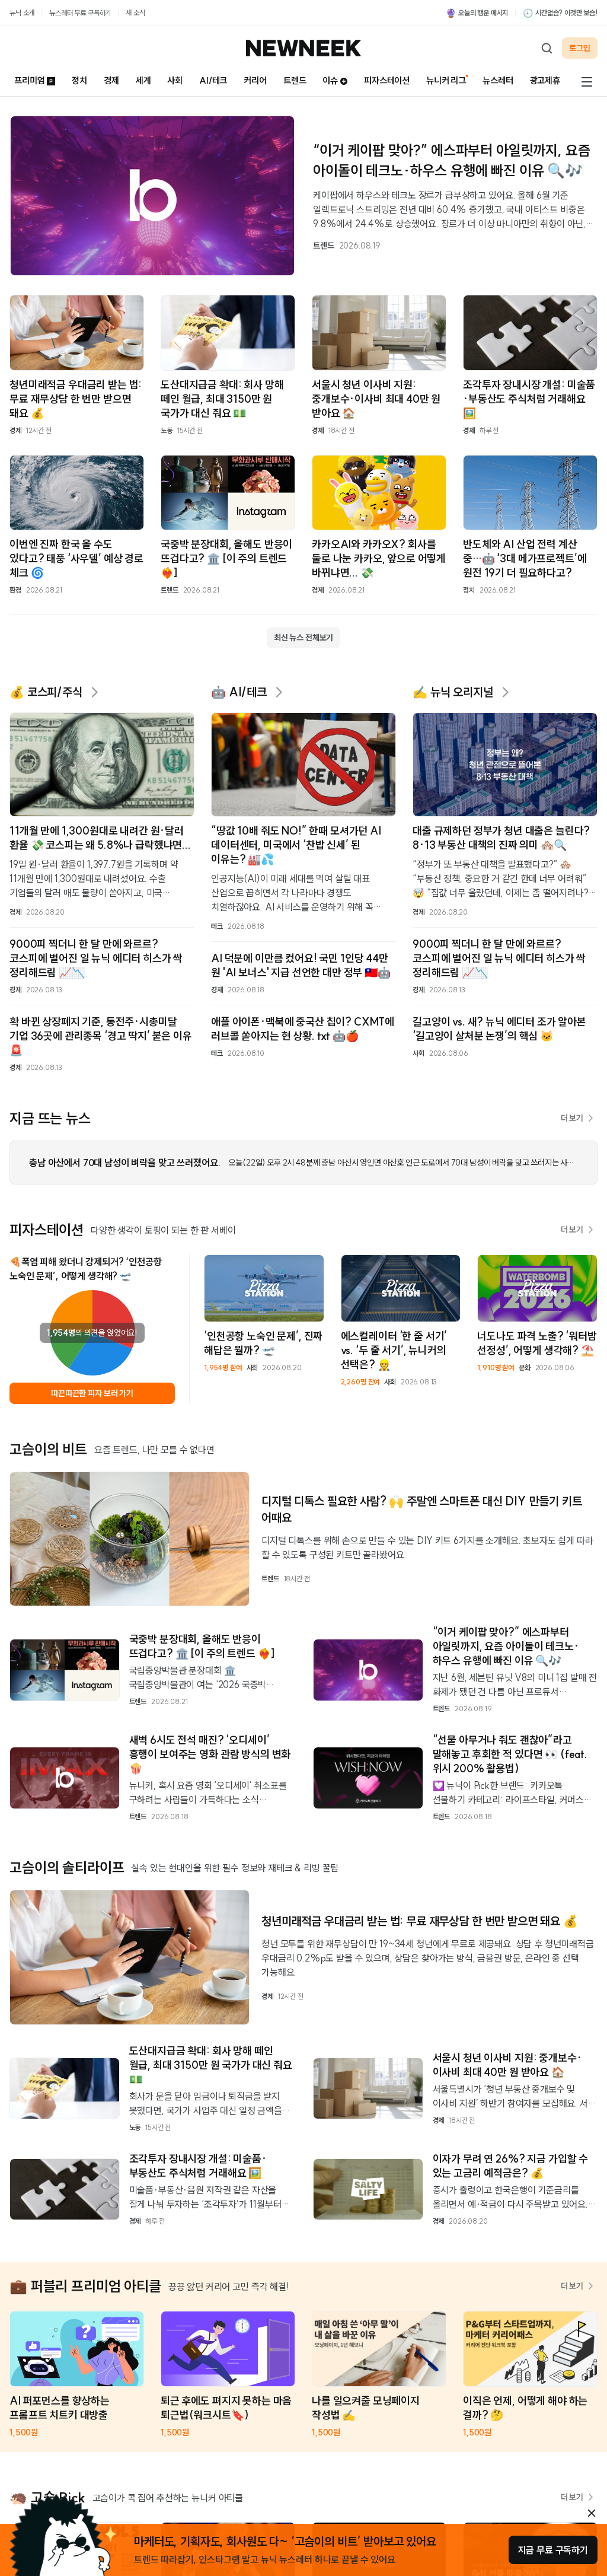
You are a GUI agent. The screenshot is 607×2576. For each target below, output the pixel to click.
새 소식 (135, 13)
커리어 (255, 80)
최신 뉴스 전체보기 (303, 638)
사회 (175, 80)
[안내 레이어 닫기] (592, 2513)
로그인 (580, 48)
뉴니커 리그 (446, 80)
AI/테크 (213, 80)
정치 (79, 80)
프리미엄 (29, 80)
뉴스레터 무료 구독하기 (80, 13)
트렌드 (295, 80)
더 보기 (572, 1118)
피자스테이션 (387, 80)
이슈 (330, 80)
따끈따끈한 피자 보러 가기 (92, 1393)
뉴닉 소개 (22, 13)
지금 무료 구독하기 (553, 2550)
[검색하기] (547, 48)
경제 (111, 80)
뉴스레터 (498, 80)
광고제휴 (545, 80)
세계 (143, 80)
